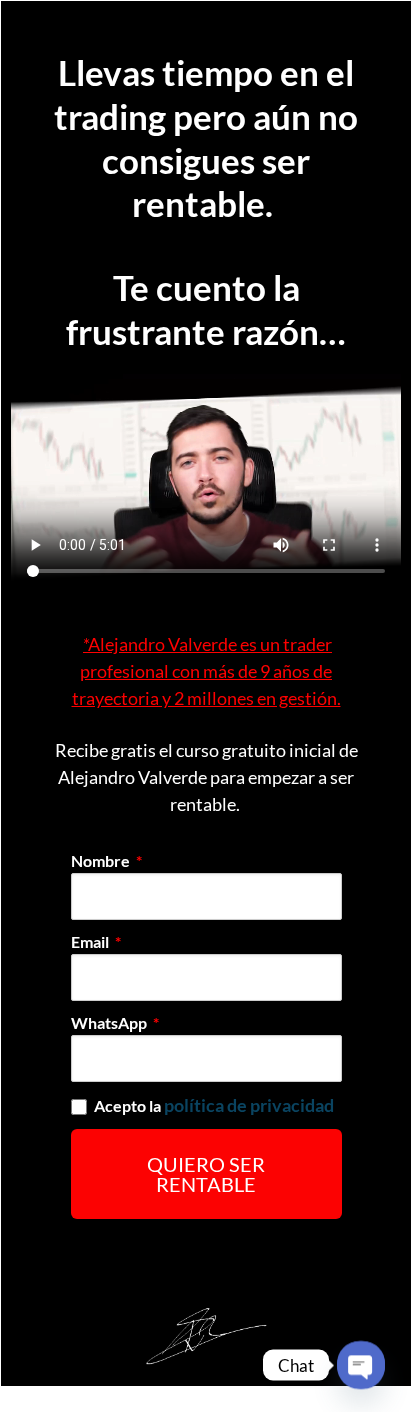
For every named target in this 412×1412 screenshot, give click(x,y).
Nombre (102, 860)
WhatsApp (110, 1022)
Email (91, 941)
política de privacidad (249, 1105)
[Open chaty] (361, 1365)
